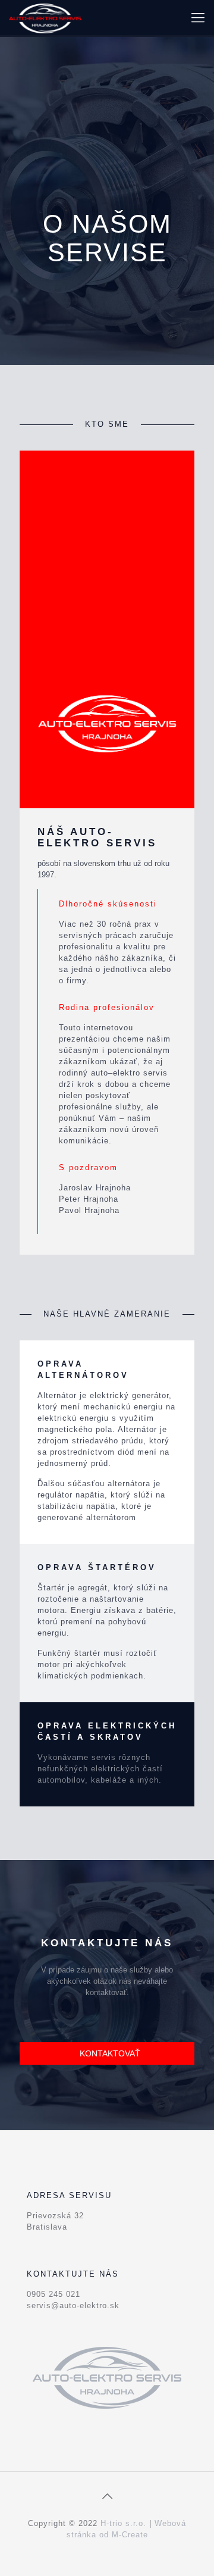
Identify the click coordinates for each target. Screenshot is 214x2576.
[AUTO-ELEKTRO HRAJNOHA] (45, 18)
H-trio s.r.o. (123, 2523)
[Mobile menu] (198, 18)
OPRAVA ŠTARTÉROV (97, 1567)
